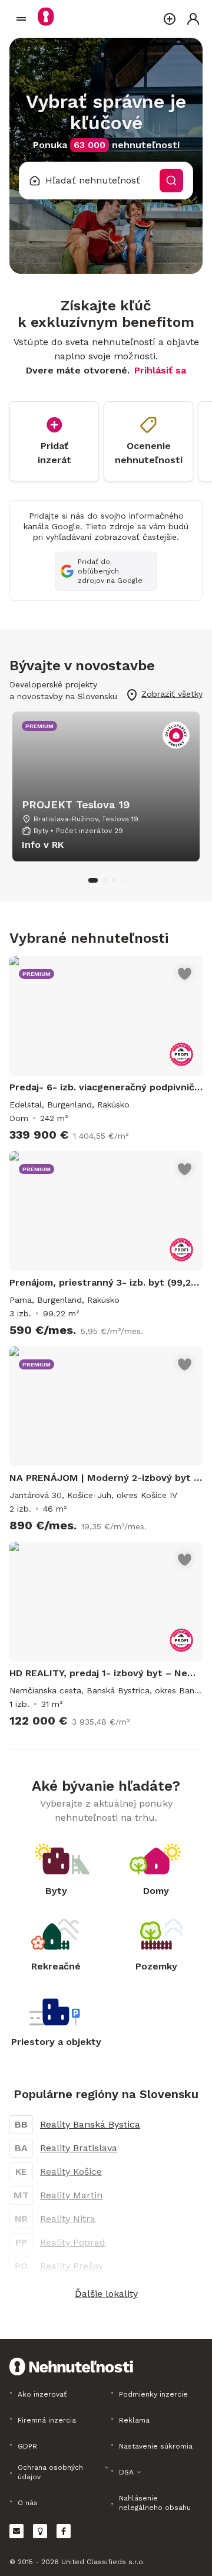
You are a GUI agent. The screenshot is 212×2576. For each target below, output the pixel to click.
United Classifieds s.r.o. (103, 2562)
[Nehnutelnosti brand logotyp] (21, 19)
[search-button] (171, 181)
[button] (106, 2294)
